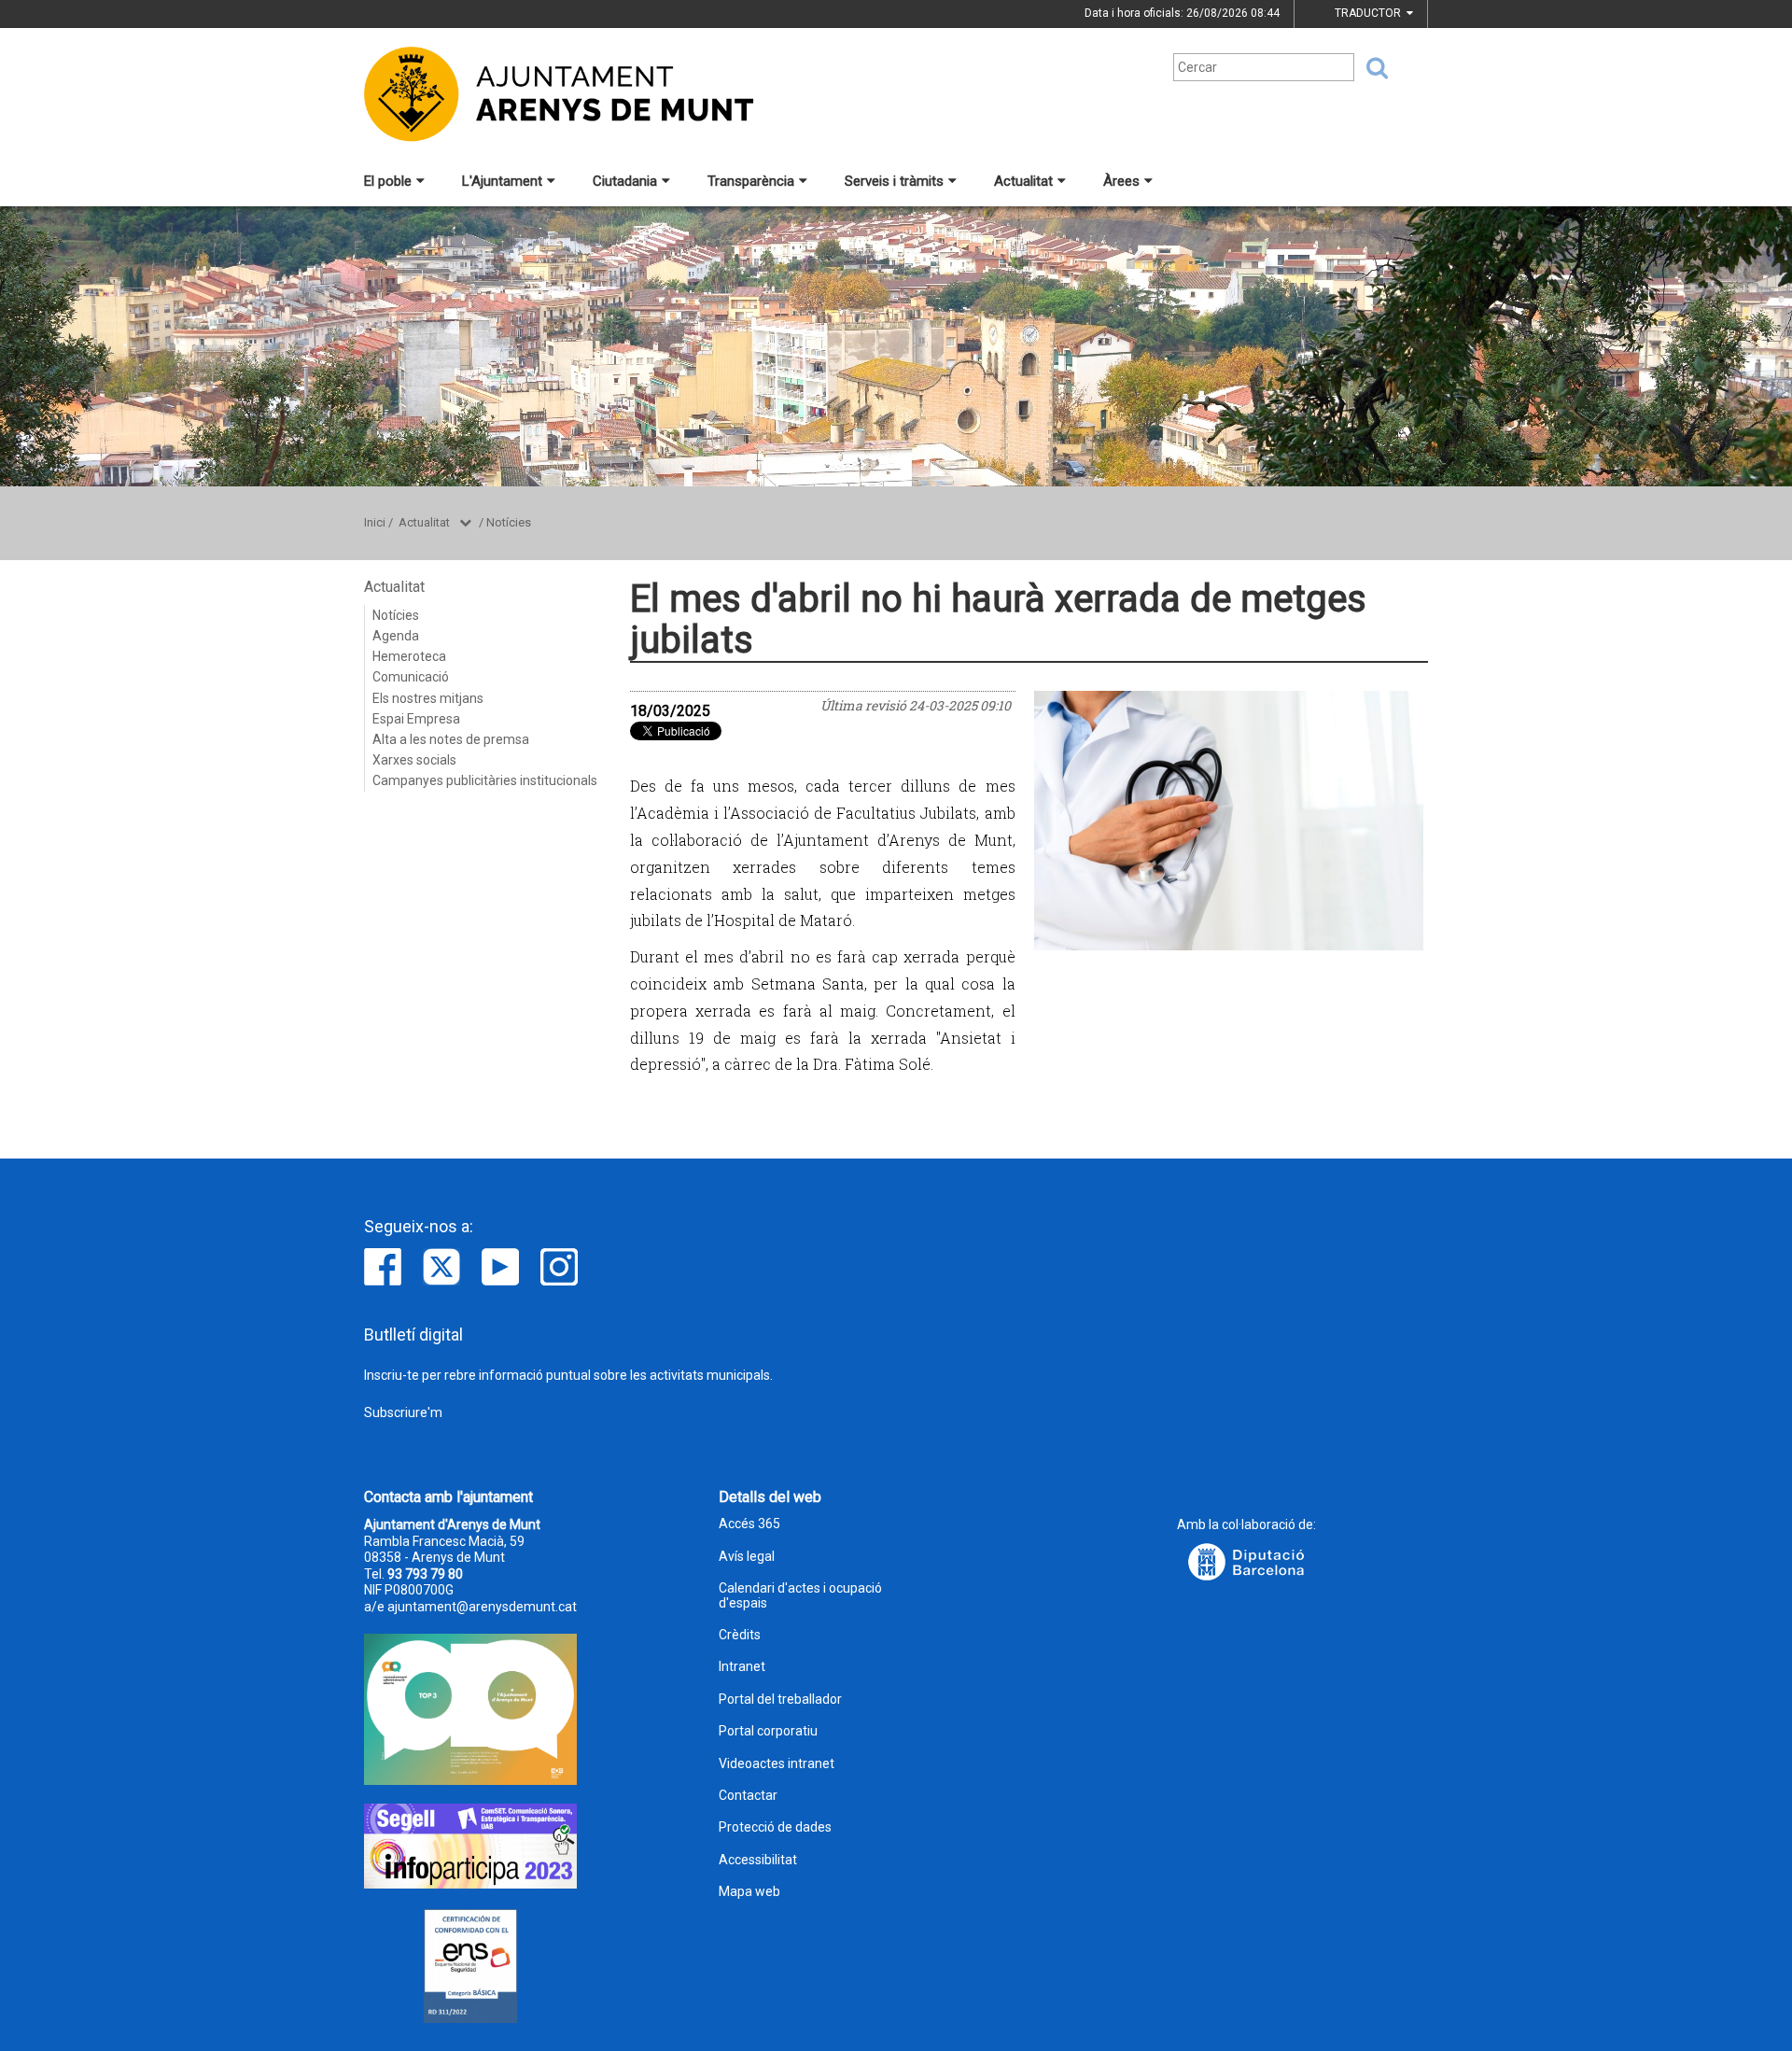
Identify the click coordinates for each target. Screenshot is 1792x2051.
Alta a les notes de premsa (451, 739)
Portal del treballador (780, 1700)
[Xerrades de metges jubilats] (1229, 821)
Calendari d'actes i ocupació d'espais (800, 1595)
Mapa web (749, 1892)
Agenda (396, 636)
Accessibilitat (758, 1860)
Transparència (751, 181)
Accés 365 (749, 1524)
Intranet (742, 1667)
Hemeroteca (409, 656)
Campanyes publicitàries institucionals (485, 780)
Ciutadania (625, 181)
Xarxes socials (414, 760)
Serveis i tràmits (894, 181)
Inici (375, 522)
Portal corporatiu (768, 1731)
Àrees (1121, 181)
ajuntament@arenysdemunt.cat (482, 1607)
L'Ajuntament (502, 181)
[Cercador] (1371, 68)
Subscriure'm (403, 1412)
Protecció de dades (775, 1827)
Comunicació (411, 677)
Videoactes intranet (777, 1764)
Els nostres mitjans (428, 698)
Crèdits (740, 1635)
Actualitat (1023, 181)
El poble (388, 181)
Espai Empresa (416, 719)
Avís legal (747, 1557)
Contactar (748, 1796)
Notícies (509, 522)
